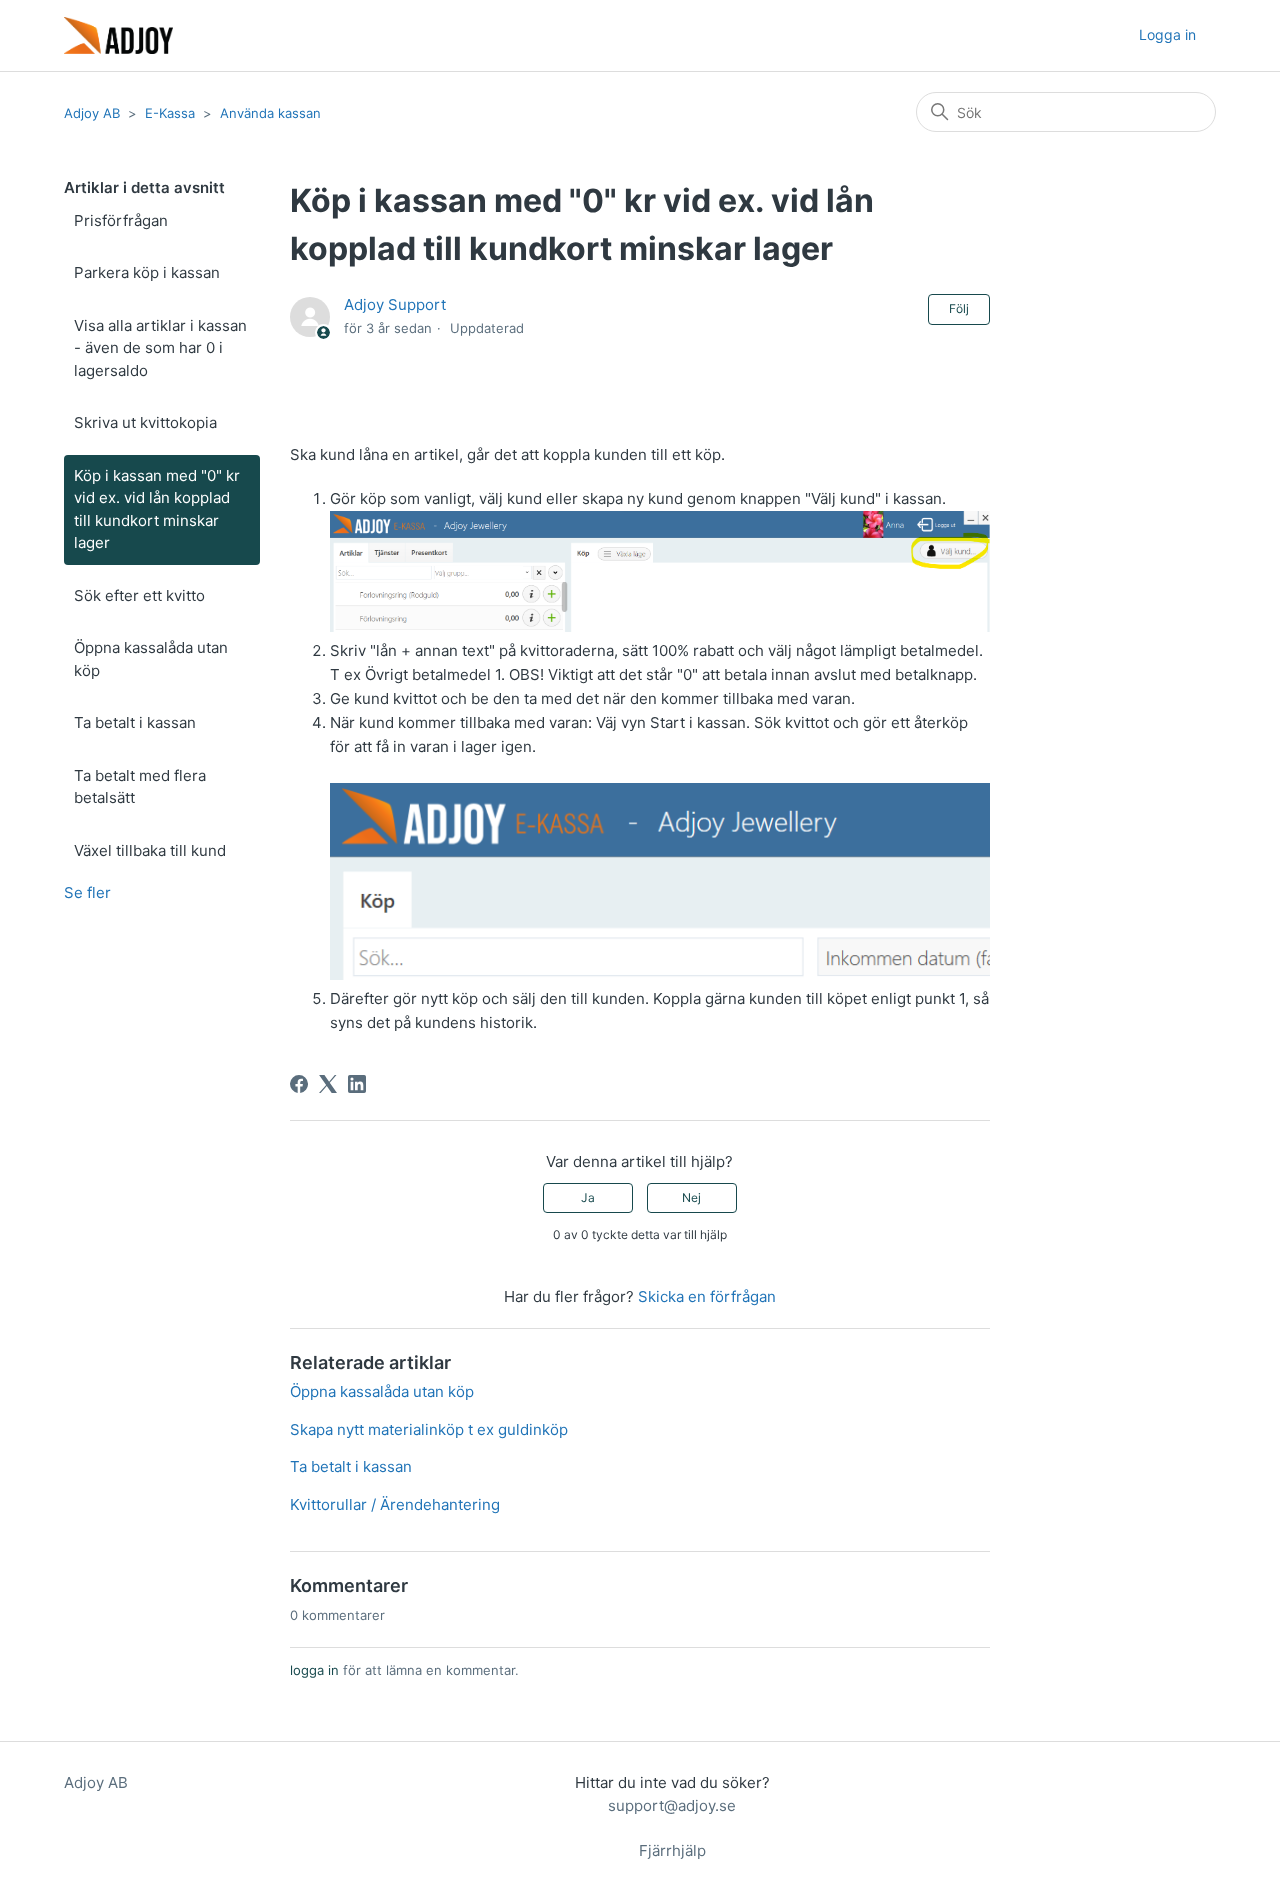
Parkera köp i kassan (147, 272)
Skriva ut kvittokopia (145, 422)
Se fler (87, 892)
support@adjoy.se (672, 1805)
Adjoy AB (92, 113)
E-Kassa (170, 113)
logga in (314, 1670)
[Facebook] (299, 1084)
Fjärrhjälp (672, 1850)
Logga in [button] (1167, 34)
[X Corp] (328, 1084)
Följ (959, 308)
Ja (588, 1197)
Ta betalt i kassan (135, 722)
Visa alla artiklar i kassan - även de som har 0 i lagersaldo (160, 348)
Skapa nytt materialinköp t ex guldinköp (429, 1429)
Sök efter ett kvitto (139, 595)
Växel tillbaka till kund (150, 850)
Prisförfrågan (121, 220)
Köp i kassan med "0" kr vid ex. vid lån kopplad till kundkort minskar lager (157, 509)
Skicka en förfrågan (707, 1296)
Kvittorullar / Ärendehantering (395, 1504)
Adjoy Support (395, 304)
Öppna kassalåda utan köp (151, 659)
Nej (691, 1197)
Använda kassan (270, 113)
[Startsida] (118, 35)
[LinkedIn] (357, 1084)
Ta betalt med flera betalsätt (140, 787)
